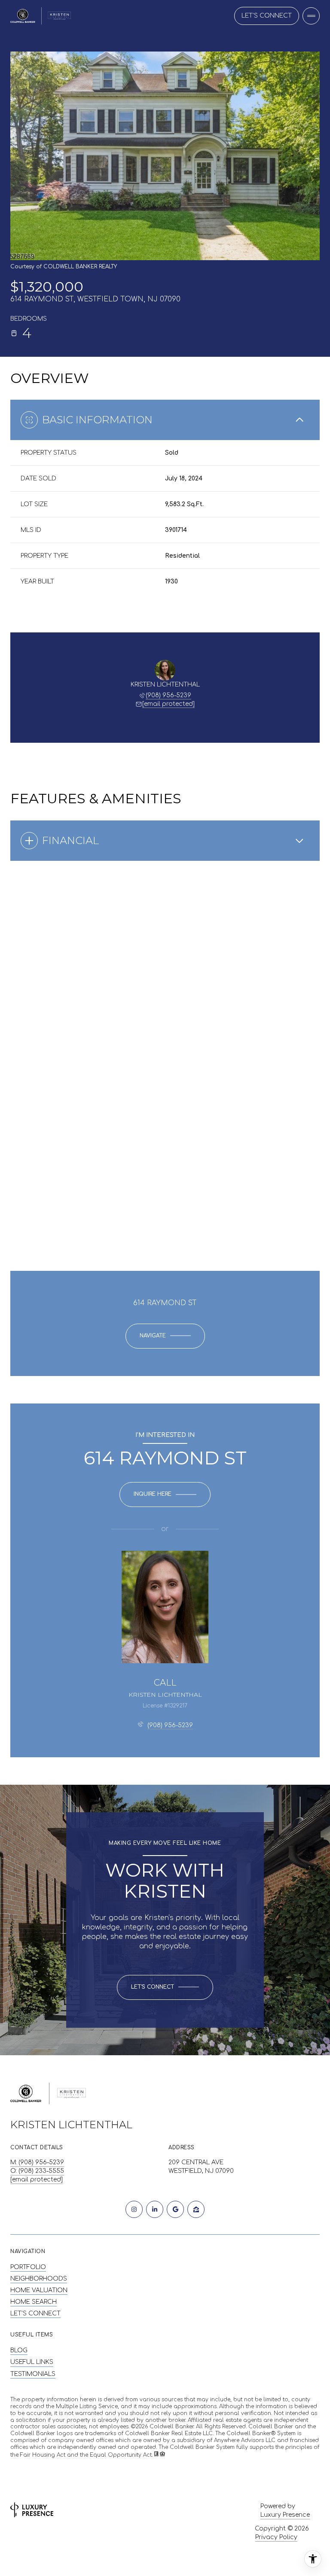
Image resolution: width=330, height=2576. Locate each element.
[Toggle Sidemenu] (311, 16)
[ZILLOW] (196, 2209)
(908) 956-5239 (168, 695)
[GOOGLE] (175, 2209)
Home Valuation (39, 2290)
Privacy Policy (276, 2537)
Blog (19, 2350)
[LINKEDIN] (155, 2209)
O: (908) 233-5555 (37, 2171)
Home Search (34, 2302)
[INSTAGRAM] (134, 2209)
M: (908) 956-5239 (37, 2162)
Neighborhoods (39, 2279)
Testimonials (33, 2374)
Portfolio (28, 2267)
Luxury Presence (285, 2515)
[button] (165, 1987)
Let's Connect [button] (267, 16)
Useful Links (32, 2362)
